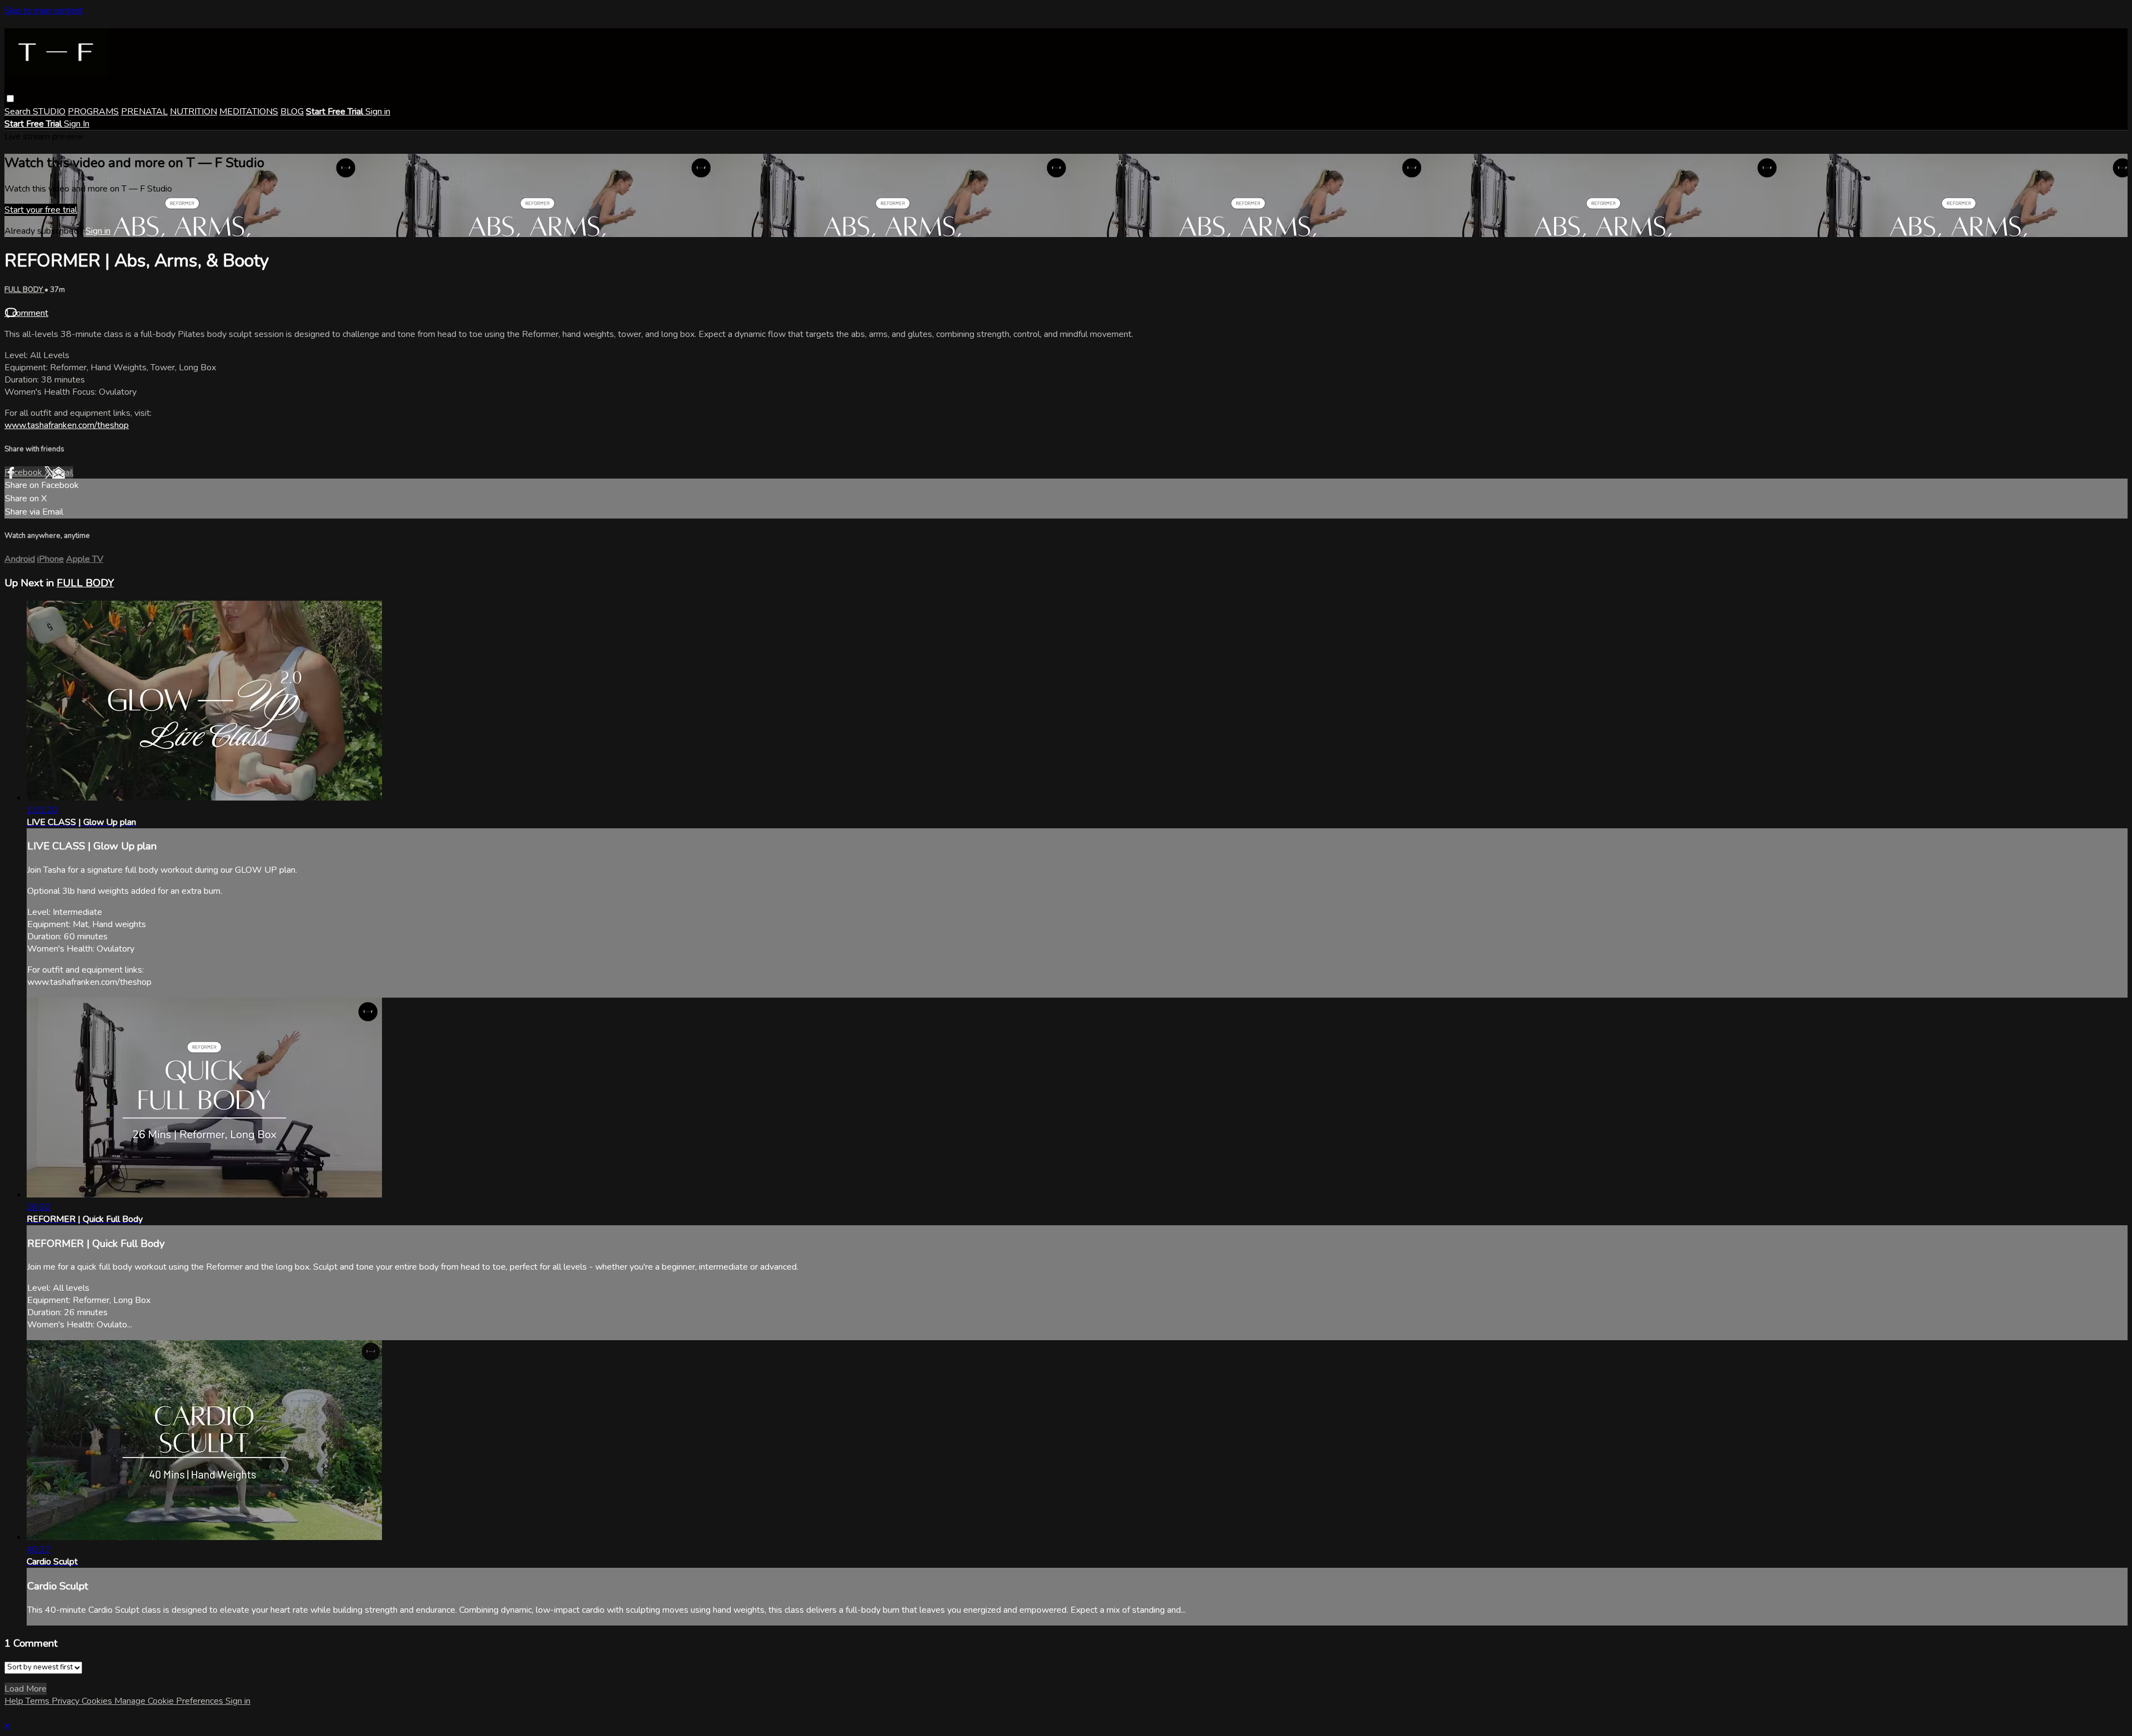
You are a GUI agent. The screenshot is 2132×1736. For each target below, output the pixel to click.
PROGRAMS (93, 112)
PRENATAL (144, 112)
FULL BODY (24, 290)
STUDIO (49, 112)
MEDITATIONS (249, 112)
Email (63, 472)
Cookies (98, 1701)
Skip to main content (44, 11)
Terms (39, 1701)
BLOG (292, 112)
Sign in (378, 112)
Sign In (77, 124)
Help (15, 1701)
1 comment (26, 313)
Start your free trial (41, 210)
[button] (10, 99)
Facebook (24, 472)
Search (19, 112)
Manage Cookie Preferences (170, 1701)
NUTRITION (193, 112)
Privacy (67, 1701)
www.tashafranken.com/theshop (67, 425)
